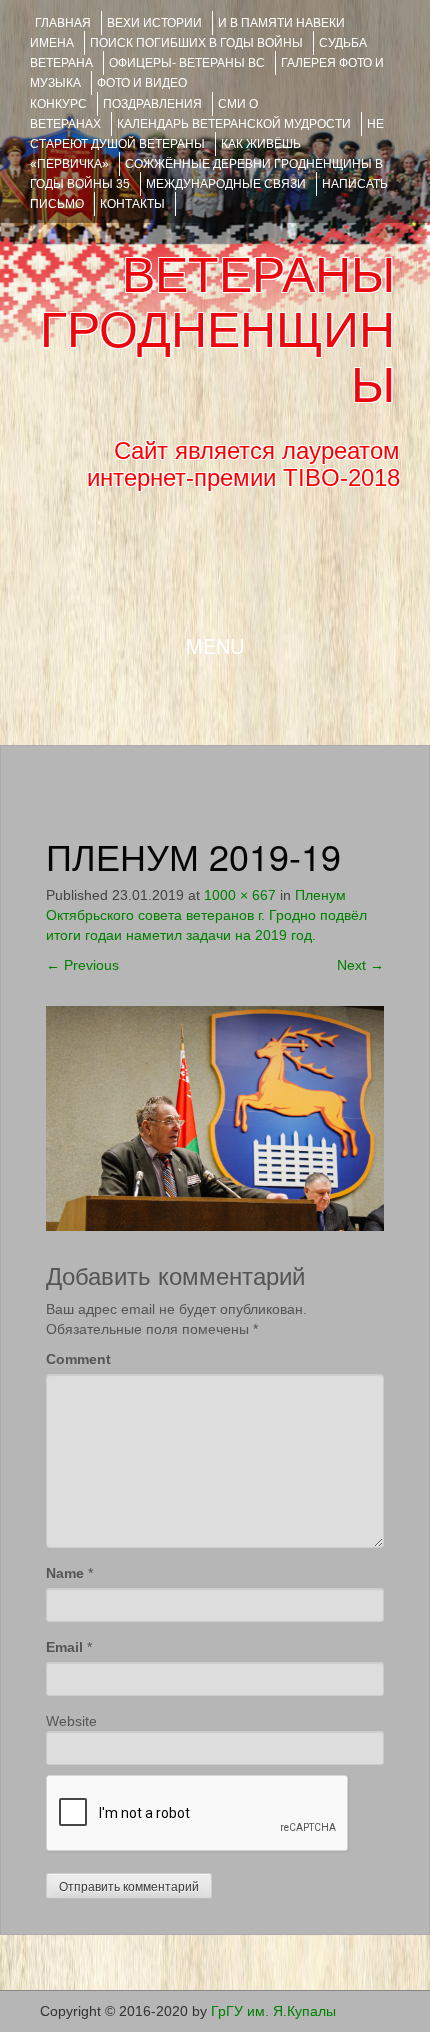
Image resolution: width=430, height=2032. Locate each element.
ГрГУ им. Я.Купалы (273, 2011)
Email (64, 1647)
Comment (78, 1359)
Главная (63, 23)
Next (360, 965)
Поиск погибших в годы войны (196, 43)
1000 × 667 (240, 895)
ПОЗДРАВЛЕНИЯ (152, 104)
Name (65, 1573)
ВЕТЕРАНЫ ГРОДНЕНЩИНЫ (217, 330)
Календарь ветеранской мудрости (234, 124)
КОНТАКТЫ (132, 204)
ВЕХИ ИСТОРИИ (154, 23)
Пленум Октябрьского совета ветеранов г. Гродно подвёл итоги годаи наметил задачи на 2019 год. (206, 915)
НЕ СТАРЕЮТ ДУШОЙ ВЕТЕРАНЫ (207, 134)
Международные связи (226, 184)
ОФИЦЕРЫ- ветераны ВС (187, 63)
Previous (82, 965)
